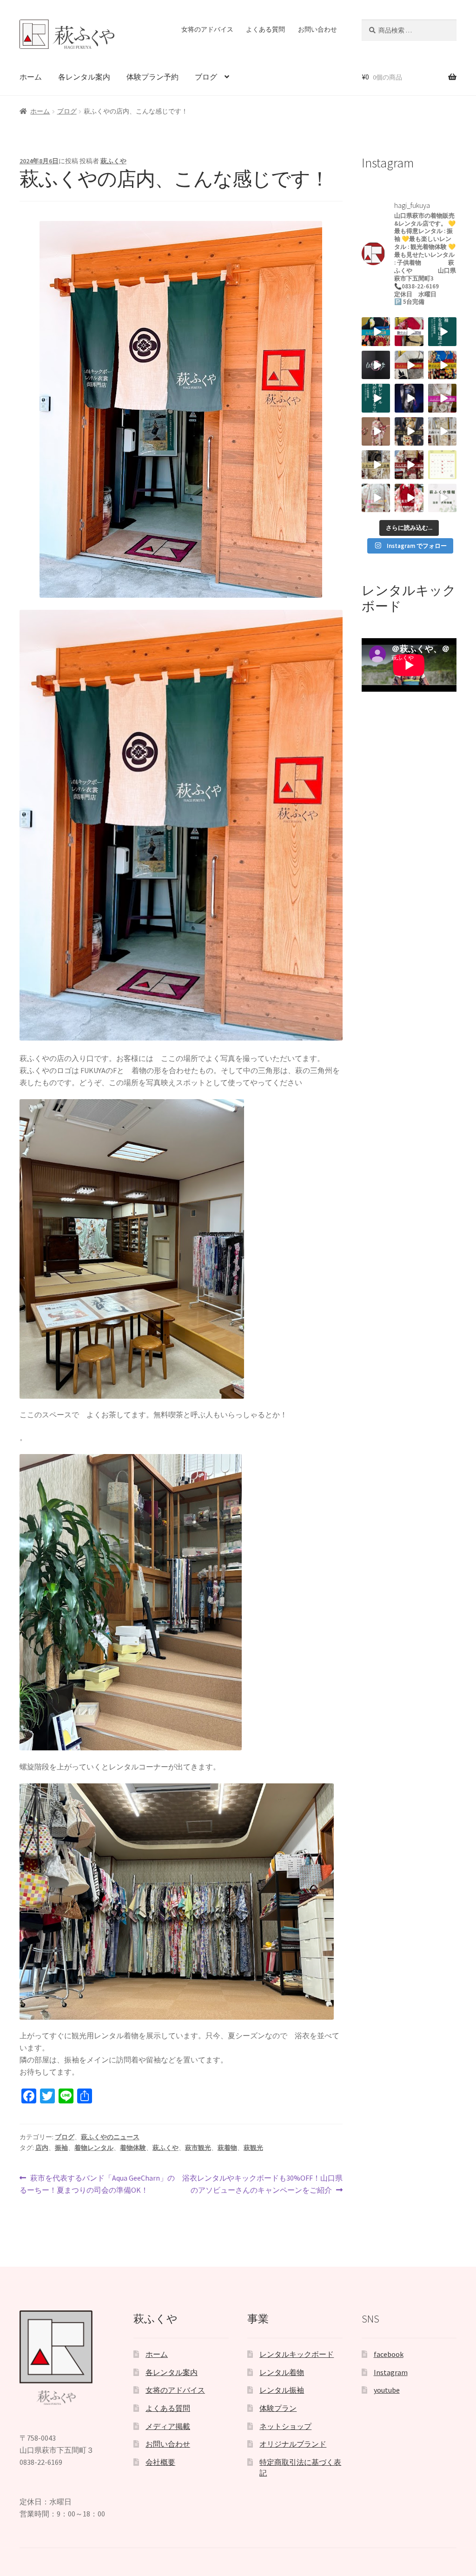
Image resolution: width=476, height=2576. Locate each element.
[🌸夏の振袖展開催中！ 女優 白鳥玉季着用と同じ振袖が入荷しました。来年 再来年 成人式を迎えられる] (376, 365)
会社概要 (160, 2462)
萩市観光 (198, 2148)
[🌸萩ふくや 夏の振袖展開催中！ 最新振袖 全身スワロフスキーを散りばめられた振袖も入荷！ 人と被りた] (409, 398)
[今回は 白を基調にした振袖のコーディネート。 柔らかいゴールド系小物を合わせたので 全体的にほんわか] (442, 431)
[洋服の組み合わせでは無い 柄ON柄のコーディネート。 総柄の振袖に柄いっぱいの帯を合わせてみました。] (376, 331)
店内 (42, 2148)
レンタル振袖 (282, 2390)
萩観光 (253, 2148)
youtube (387, 2390)
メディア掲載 (168, 2426)
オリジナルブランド (293, 2444)
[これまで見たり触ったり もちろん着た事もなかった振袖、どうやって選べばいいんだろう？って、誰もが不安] (442, 331)
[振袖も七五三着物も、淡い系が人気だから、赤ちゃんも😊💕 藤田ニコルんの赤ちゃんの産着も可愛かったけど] (376, 498)
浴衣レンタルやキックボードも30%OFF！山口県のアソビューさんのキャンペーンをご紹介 (262, 2185)
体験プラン (278, 2408)
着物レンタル (94, 2148)
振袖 (61, 2148)
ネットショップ (285, 2426)
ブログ (206, 77)
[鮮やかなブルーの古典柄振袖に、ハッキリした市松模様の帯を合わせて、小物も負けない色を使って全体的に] (442, 365)
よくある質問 (265, 29)
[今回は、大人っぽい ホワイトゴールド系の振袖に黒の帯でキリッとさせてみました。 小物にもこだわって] (376, 464)
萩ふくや (113, 161)
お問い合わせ (317, 29)
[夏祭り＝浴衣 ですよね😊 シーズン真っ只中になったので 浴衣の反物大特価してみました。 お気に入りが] (442, 498)
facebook (389, 2354)
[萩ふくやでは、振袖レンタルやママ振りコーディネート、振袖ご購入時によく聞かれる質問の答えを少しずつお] (376, 398)
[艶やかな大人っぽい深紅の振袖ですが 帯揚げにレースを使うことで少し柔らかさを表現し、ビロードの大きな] (409, 331)
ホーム (31, 77)
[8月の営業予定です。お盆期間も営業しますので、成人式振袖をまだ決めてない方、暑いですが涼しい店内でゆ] (442, 464)
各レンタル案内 (84, 77)
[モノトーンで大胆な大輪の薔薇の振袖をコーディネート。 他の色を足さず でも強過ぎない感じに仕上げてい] (409, 365)
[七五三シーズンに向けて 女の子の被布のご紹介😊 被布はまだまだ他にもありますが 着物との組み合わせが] (409, 498)
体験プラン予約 (152, 77)
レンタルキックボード (297, 2354)
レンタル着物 (282, 2372)
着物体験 (133, 2148)
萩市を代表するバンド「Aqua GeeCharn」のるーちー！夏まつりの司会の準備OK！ (97, 2185)
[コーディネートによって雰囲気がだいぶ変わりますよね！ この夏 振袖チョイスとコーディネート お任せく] (409, 464)
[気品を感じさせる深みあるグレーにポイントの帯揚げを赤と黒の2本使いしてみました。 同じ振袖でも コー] (409, 431)
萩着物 (227, 2148)
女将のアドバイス (207, 29)
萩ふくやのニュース (110, 2137)
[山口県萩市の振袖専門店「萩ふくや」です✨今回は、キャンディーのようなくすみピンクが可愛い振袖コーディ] (442, 398)
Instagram (391, 2372)
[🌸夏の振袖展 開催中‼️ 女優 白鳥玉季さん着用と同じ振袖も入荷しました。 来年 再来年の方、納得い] (376, 431)
